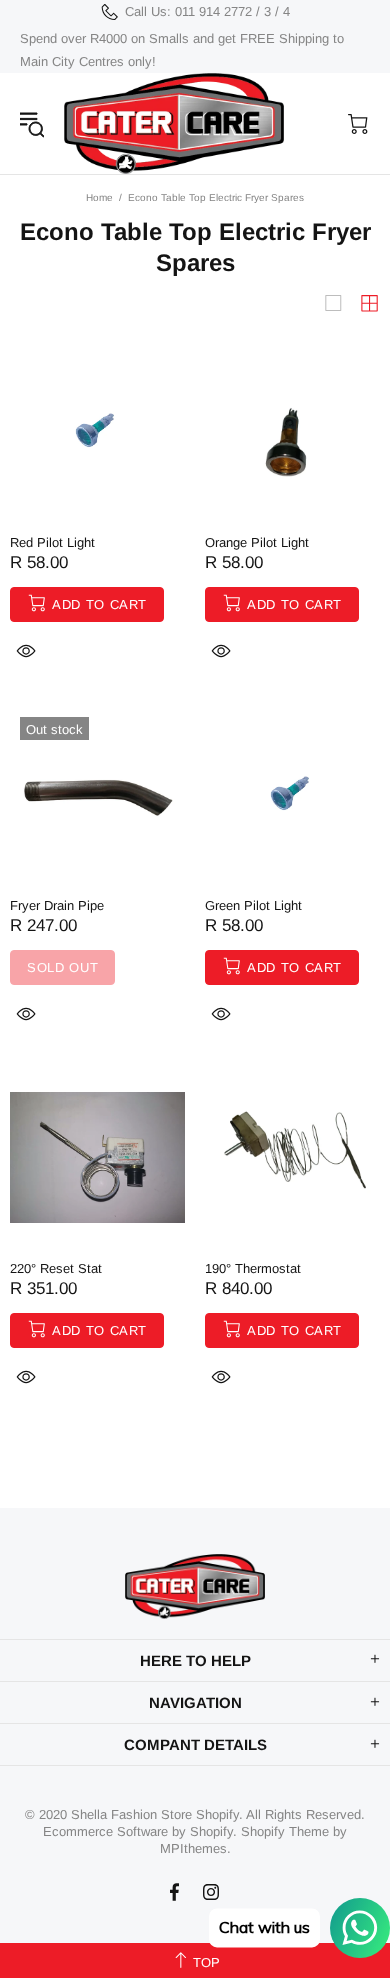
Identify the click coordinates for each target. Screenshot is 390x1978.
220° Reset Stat (56, 1268)
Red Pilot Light (52, 542)
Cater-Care (174, 123)
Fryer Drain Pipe (57, 905)
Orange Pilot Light (257, 542)
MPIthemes (193, 1848)
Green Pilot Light (253, 905)
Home (99, 197)
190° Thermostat (253, 1268)
